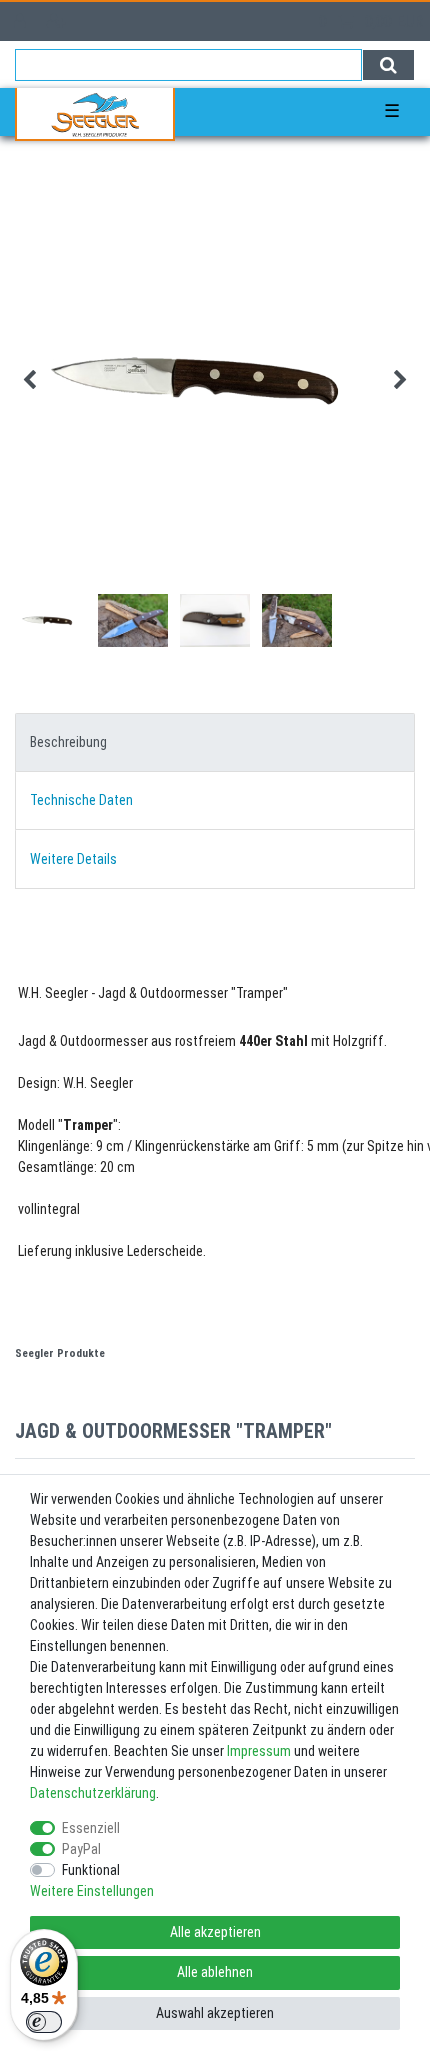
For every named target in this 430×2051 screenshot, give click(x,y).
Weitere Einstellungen (92, 1891)
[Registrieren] (58, 21)
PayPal (81, 1849)
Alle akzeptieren (215, 1932)
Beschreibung (68, 742)
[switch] (44, 2022)
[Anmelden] (22, 21)
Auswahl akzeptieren (215, 2013)
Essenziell (91, 1828)
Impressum (259, 1751)
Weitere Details (73, 859)
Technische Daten (81, 800)
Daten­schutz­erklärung (93, 1793)
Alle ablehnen (215, 1972)
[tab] (215, 742)
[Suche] (388, 65)
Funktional (91, 1870)
